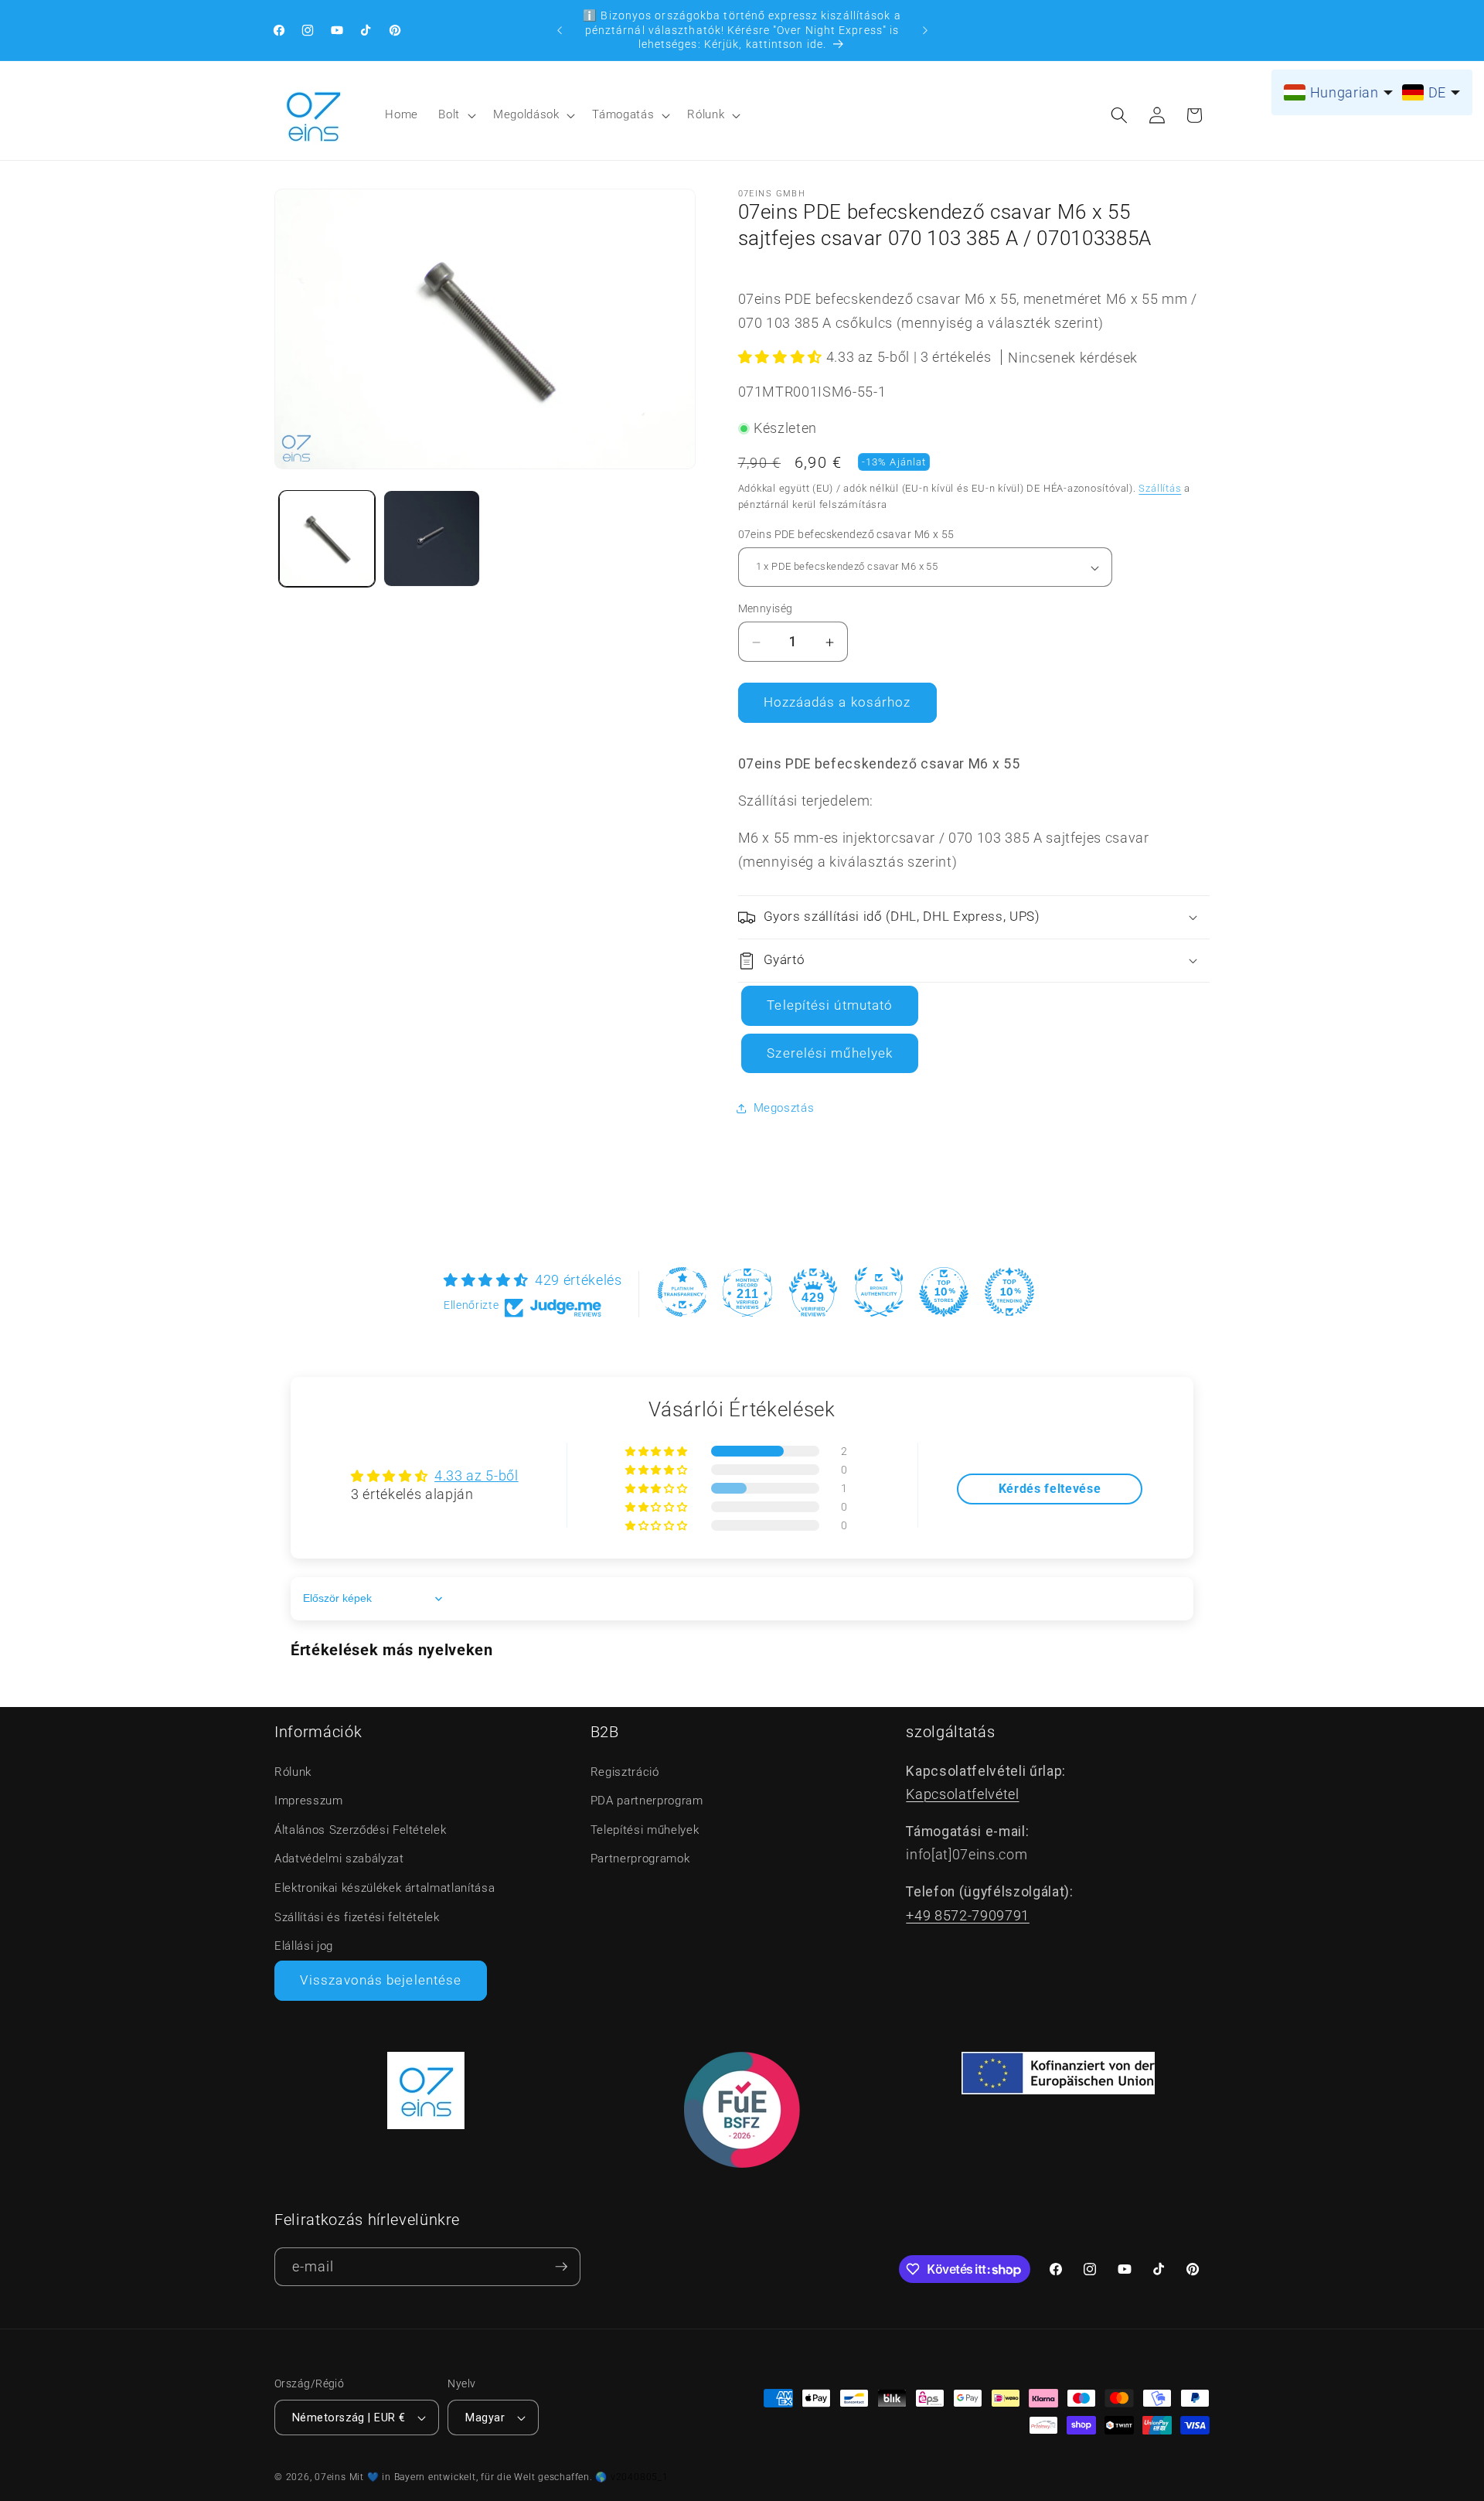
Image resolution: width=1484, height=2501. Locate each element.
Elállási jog (304, 1946)
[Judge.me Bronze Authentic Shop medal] (879, 1292)
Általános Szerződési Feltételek (360, 1830)
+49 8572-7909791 (968, 1916)
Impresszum (309, 1801)
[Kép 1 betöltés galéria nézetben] (327, 538)
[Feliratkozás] (561, 2267)
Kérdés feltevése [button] (1050, 1489)
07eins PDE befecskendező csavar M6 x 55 (846, 534)
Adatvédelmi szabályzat (339, 1859)
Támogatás (623, 114)
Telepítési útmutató (830, 1006)
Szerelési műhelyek (830, 1053)
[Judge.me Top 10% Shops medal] (944, 1292)
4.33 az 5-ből (477, 1476)
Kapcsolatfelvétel (962, 1794)
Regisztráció (625, 1772)
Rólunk (706, 114)
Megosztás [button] (784, 1109)
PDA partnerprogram (647, 1801)
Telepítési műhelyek (645, 1830)
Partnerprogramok (640, 1859)
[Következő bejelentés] (925, 30)
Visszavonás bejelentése (381, 1980)
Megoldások (526, 114)
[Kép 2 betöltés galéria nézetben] (432, 538)
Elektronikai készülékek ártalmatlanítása (385, 1888)
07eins (330, 2477)
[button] (456, 115)
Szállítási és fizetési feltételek (357, 1917)
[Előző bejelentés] (560, 30)
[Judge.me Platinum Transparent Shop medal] (682, 1292)
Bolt (449, 114)
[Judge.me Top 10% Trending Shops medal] (1009, 1292)
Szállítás (1160, 488)
